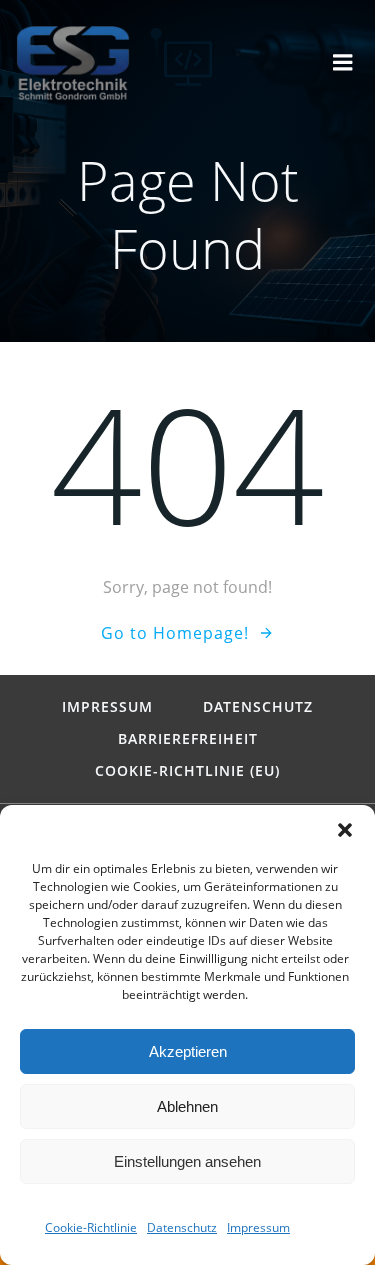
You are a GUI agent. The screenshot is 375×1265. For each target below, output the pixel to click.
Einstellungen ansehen (187, 1161)
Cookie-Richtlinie (91, 1227)
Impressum (258, 1227)
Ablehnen (187, 1106)
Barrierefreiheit (188, 739)
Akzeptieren (188, 1051)
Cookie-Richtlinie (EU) (187, 771)
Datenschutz (182, 1227)
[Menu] (343, 63)
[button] (345, 830)
